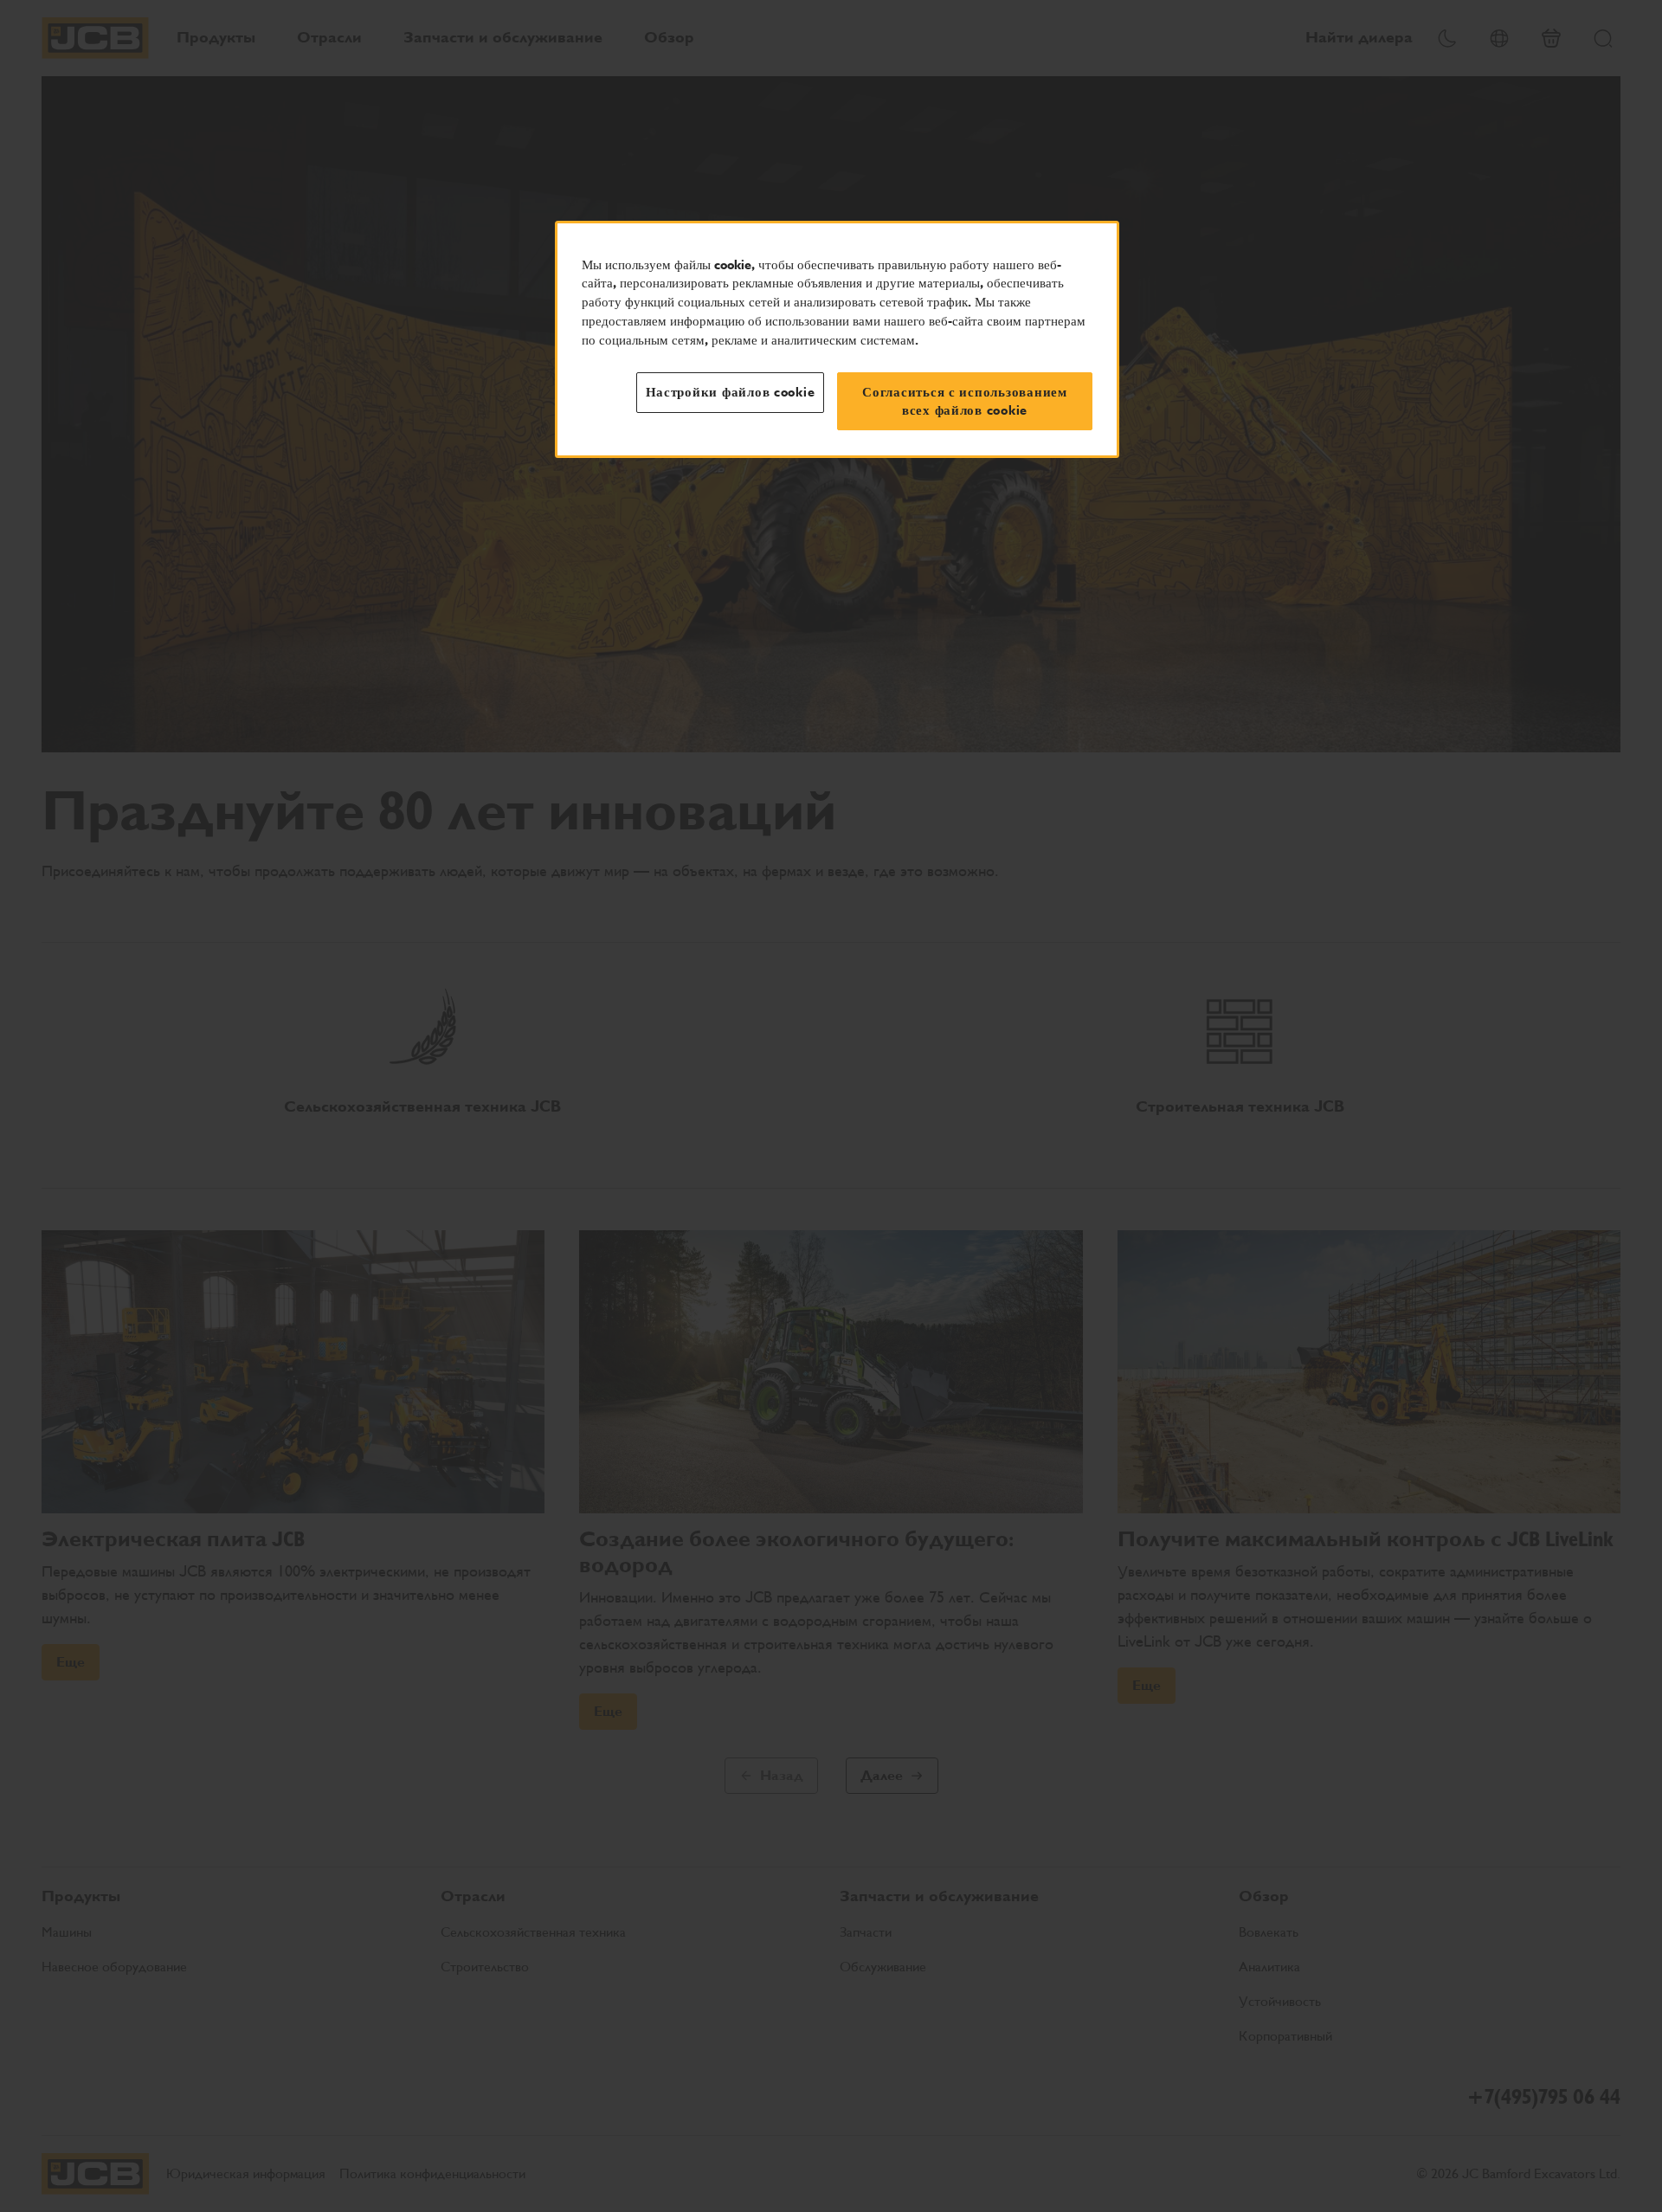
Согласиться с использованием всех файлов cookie (965, 401)
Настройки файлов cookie (731, 392)
